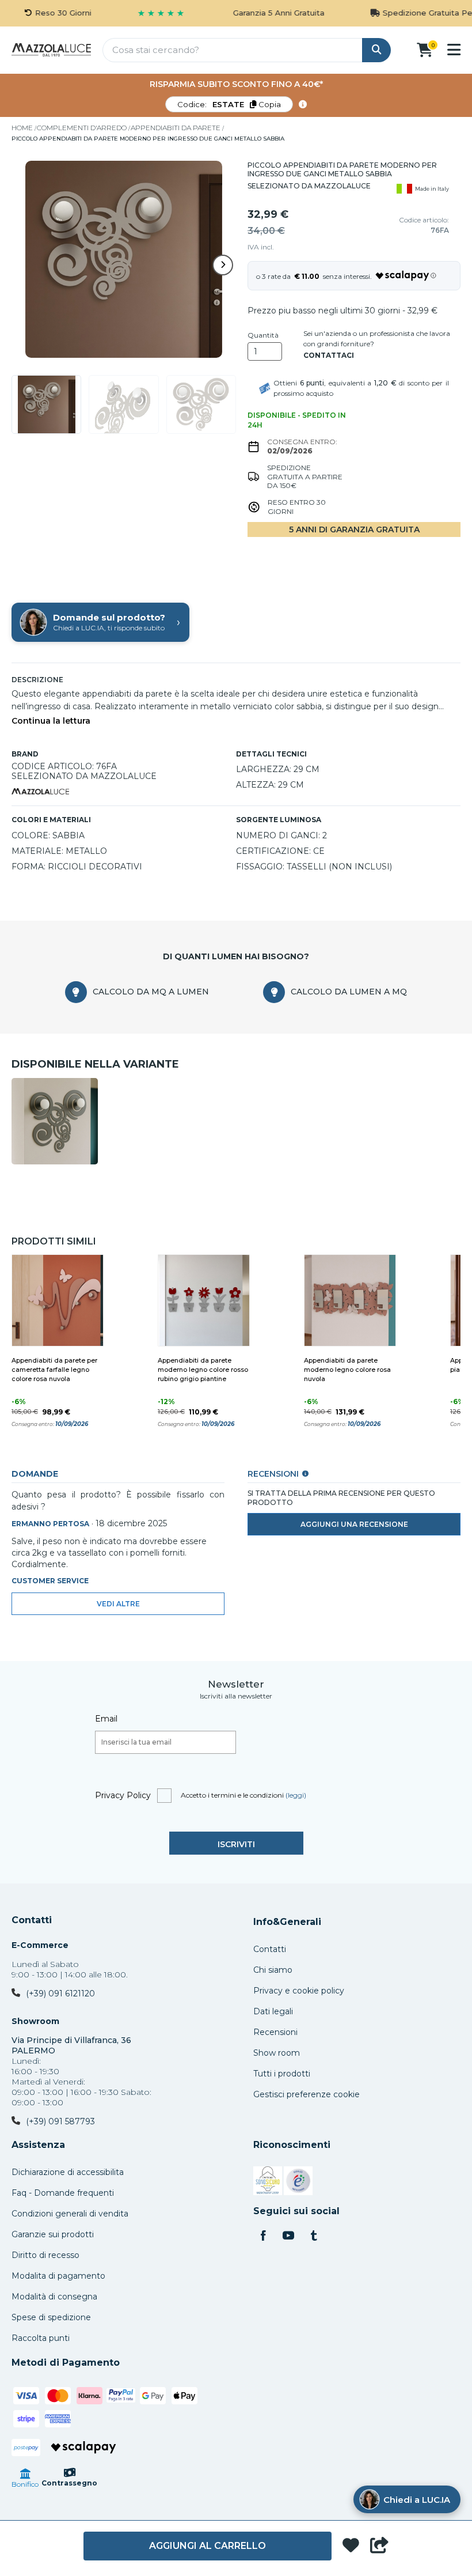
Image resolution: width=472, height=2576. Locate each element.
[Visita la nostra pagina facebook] (263, 2237)
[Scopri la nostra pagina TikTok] (314, 2237)
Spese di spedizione (51, 2317)
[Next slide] (223, 265)
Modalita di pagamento (58, 2276)
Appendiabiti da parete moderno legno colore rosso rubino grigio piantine (203, 1370)
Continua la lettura (51, 721)
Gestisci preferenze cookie (307, 2094)
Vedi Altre (118, 1604)
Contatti (32, 1920)
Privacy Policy (123, 1795)
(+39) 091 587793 (60, 2121)
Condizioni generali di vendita (70, 2214)
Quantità (263, 335)
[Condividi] (379, 2546)
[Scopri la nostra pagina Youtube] (288, 2237)
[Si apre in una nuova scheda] (268, 2182)
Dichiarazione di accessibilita (68, 2172)
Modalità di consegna (54, 2297)
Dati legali (273, 2011)
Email (106, 1719)
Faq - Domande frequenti (63, 2193)
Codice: (229, 104)
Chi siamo (273, 1970)
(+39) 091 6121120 (60, 1994)
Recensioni (275, 2032)
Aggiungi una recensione (354, 1524)
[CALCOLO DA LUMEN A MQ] (274, 992)
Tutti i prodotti (282, 2074)
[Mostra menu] (454, 50)
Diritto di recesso (45, 2255)
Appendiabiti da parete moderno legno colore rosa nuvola (347, 1370)
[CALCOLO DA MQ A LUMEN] (76, 992)
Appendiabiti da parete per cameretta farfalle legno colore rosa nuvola (54, 1370)
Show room (277, 2053)
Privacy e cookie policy (299, 1991)
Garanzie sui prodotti (53, 2234)
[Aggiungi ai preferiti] (351, 2546)
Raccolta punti (41, 2338)
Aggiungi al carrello (208, 2546)
